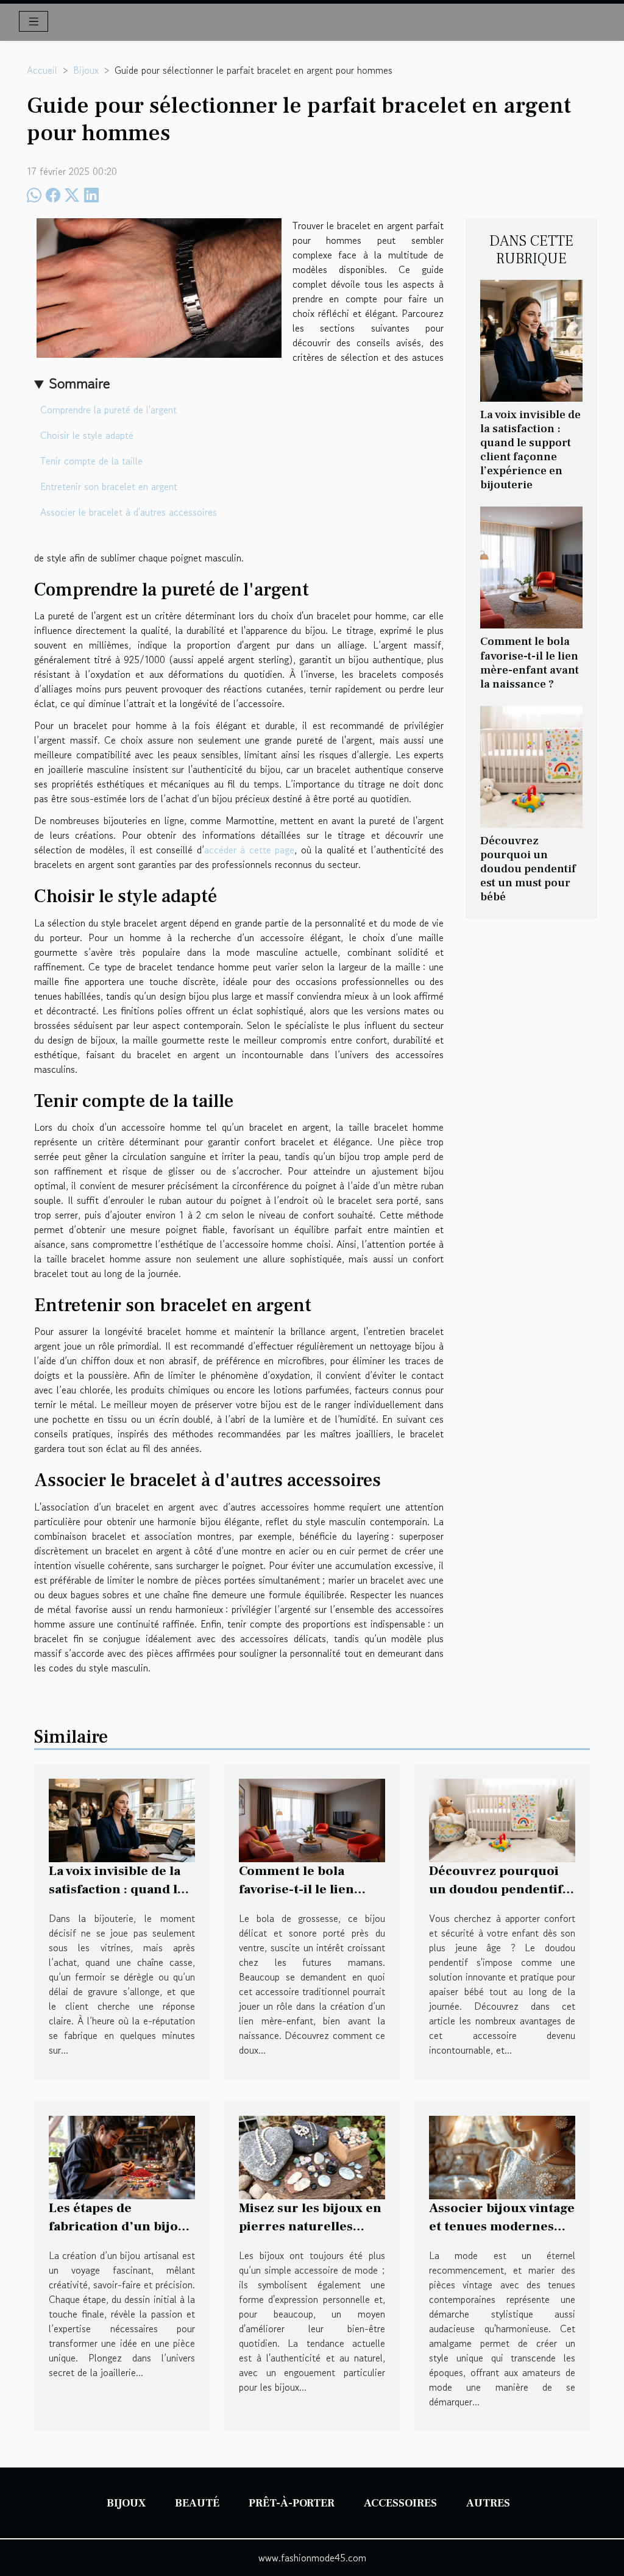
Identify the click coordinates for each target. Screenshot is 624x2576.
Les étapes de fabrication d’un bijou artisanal (118, 2226)
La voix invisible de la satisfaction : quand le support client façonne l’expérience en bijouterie (530, 450)
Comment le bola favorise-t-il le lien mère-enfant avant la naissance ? (530, 662)
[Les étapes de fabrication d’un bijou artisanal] (122, 2156)
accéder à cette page (249, 850)
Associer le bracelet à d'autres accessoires (129, 512)
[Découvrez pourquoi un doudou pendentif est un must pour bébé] (531, 765)
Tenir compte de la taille (91, 461)
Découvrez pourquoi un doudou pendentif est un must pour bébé (528, 869)
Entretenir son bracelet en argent (109, 486)
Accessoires (400, 2503)
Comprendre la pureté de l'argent (108, 410)
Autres (488, 2503)
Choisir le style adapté (87, 435)
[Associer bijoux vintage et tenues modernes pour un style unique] (502, 2156)
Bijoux (86, 70)
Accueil (42, 70)
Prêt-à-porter (292, 2503)
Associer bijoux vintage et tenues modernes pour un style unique (502, 2226)
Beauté (197, 2503)
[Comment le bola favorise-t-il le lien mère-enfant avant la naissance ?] (531, 566)
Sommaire (80, 383)
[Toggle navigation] (34, 21)
